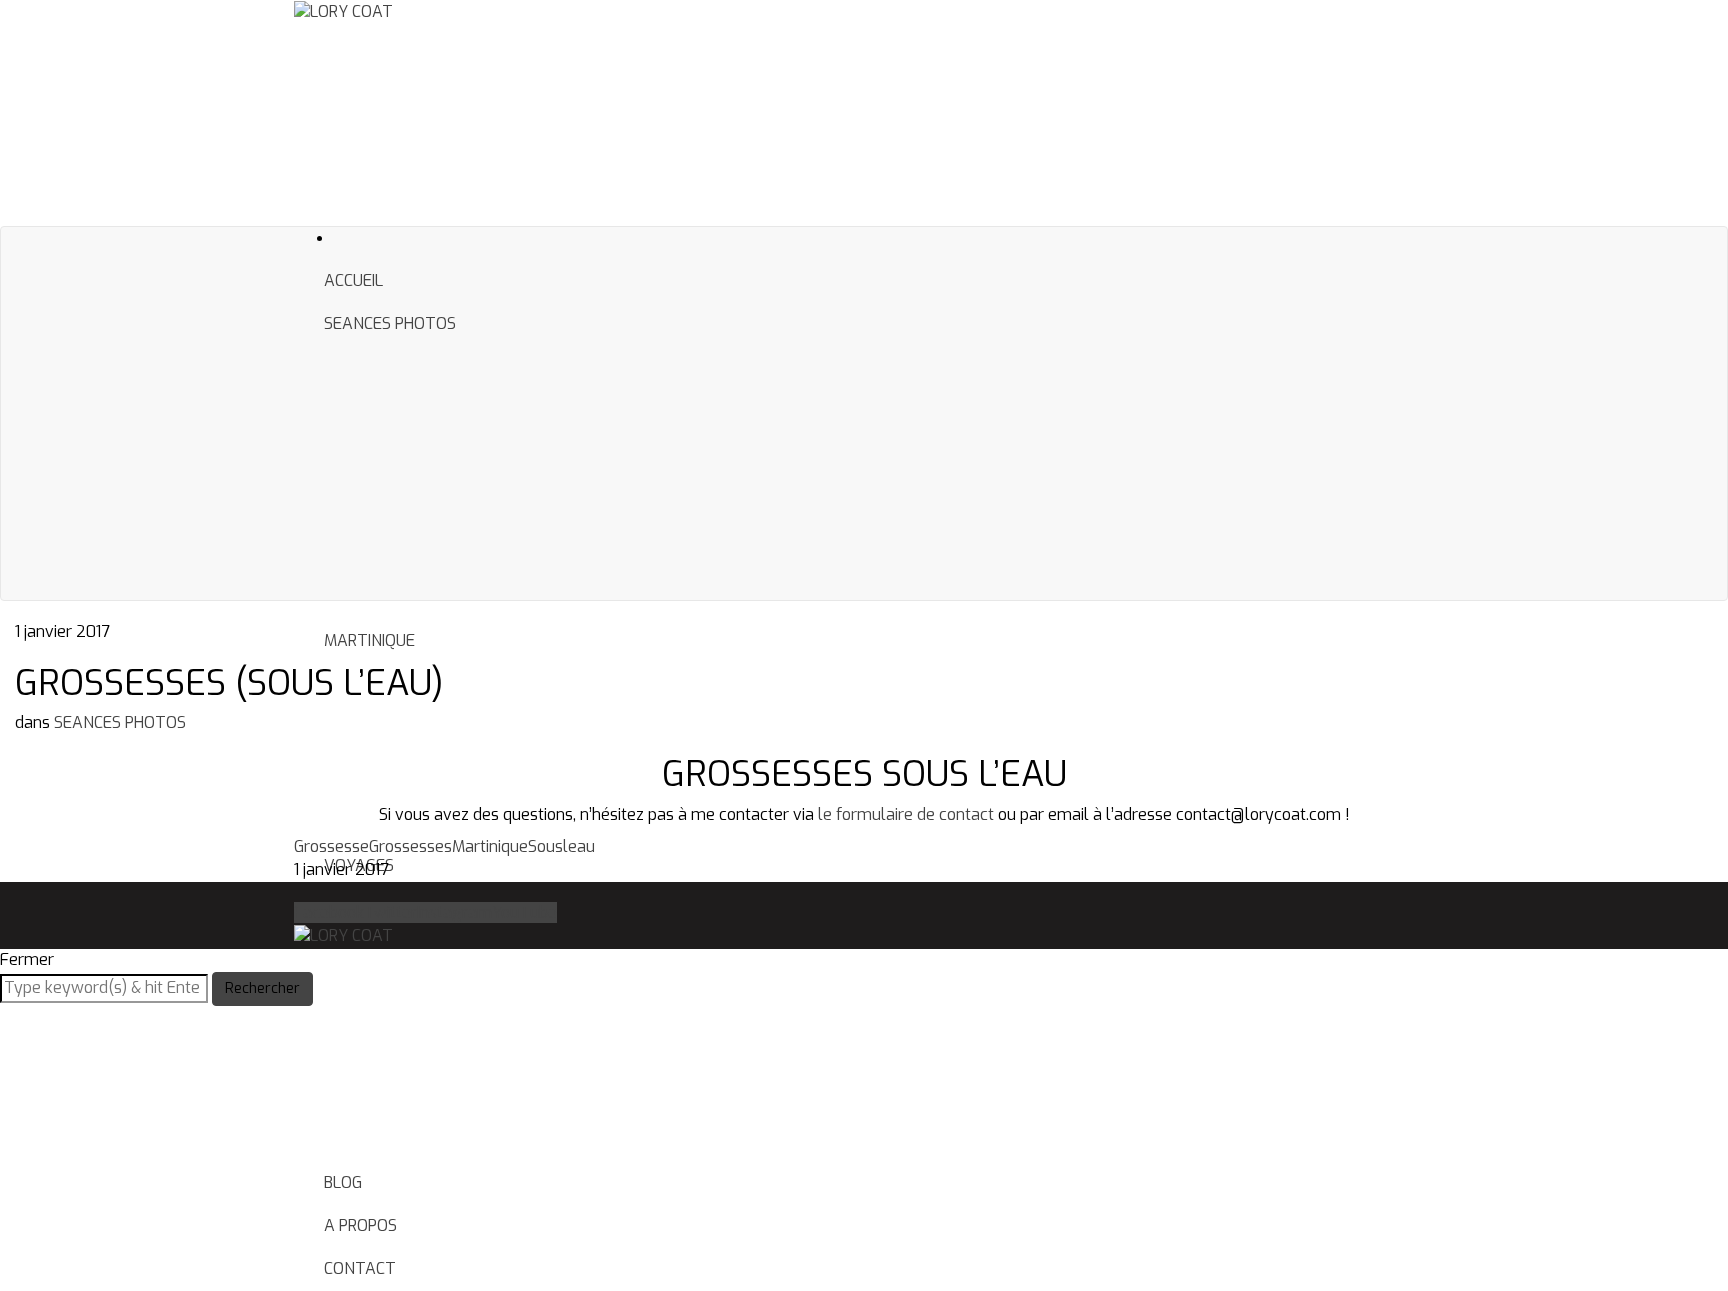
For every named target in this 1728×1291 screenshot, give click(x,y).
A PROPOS (360, 1225)
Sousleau (561, 846)
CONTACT (360, 1268)
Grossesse (331, 846)
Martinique (490, 846)
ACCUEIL (353, 280)
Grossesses (410, 846)
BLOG (343, 1182)
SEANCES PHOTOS (390, 323)
